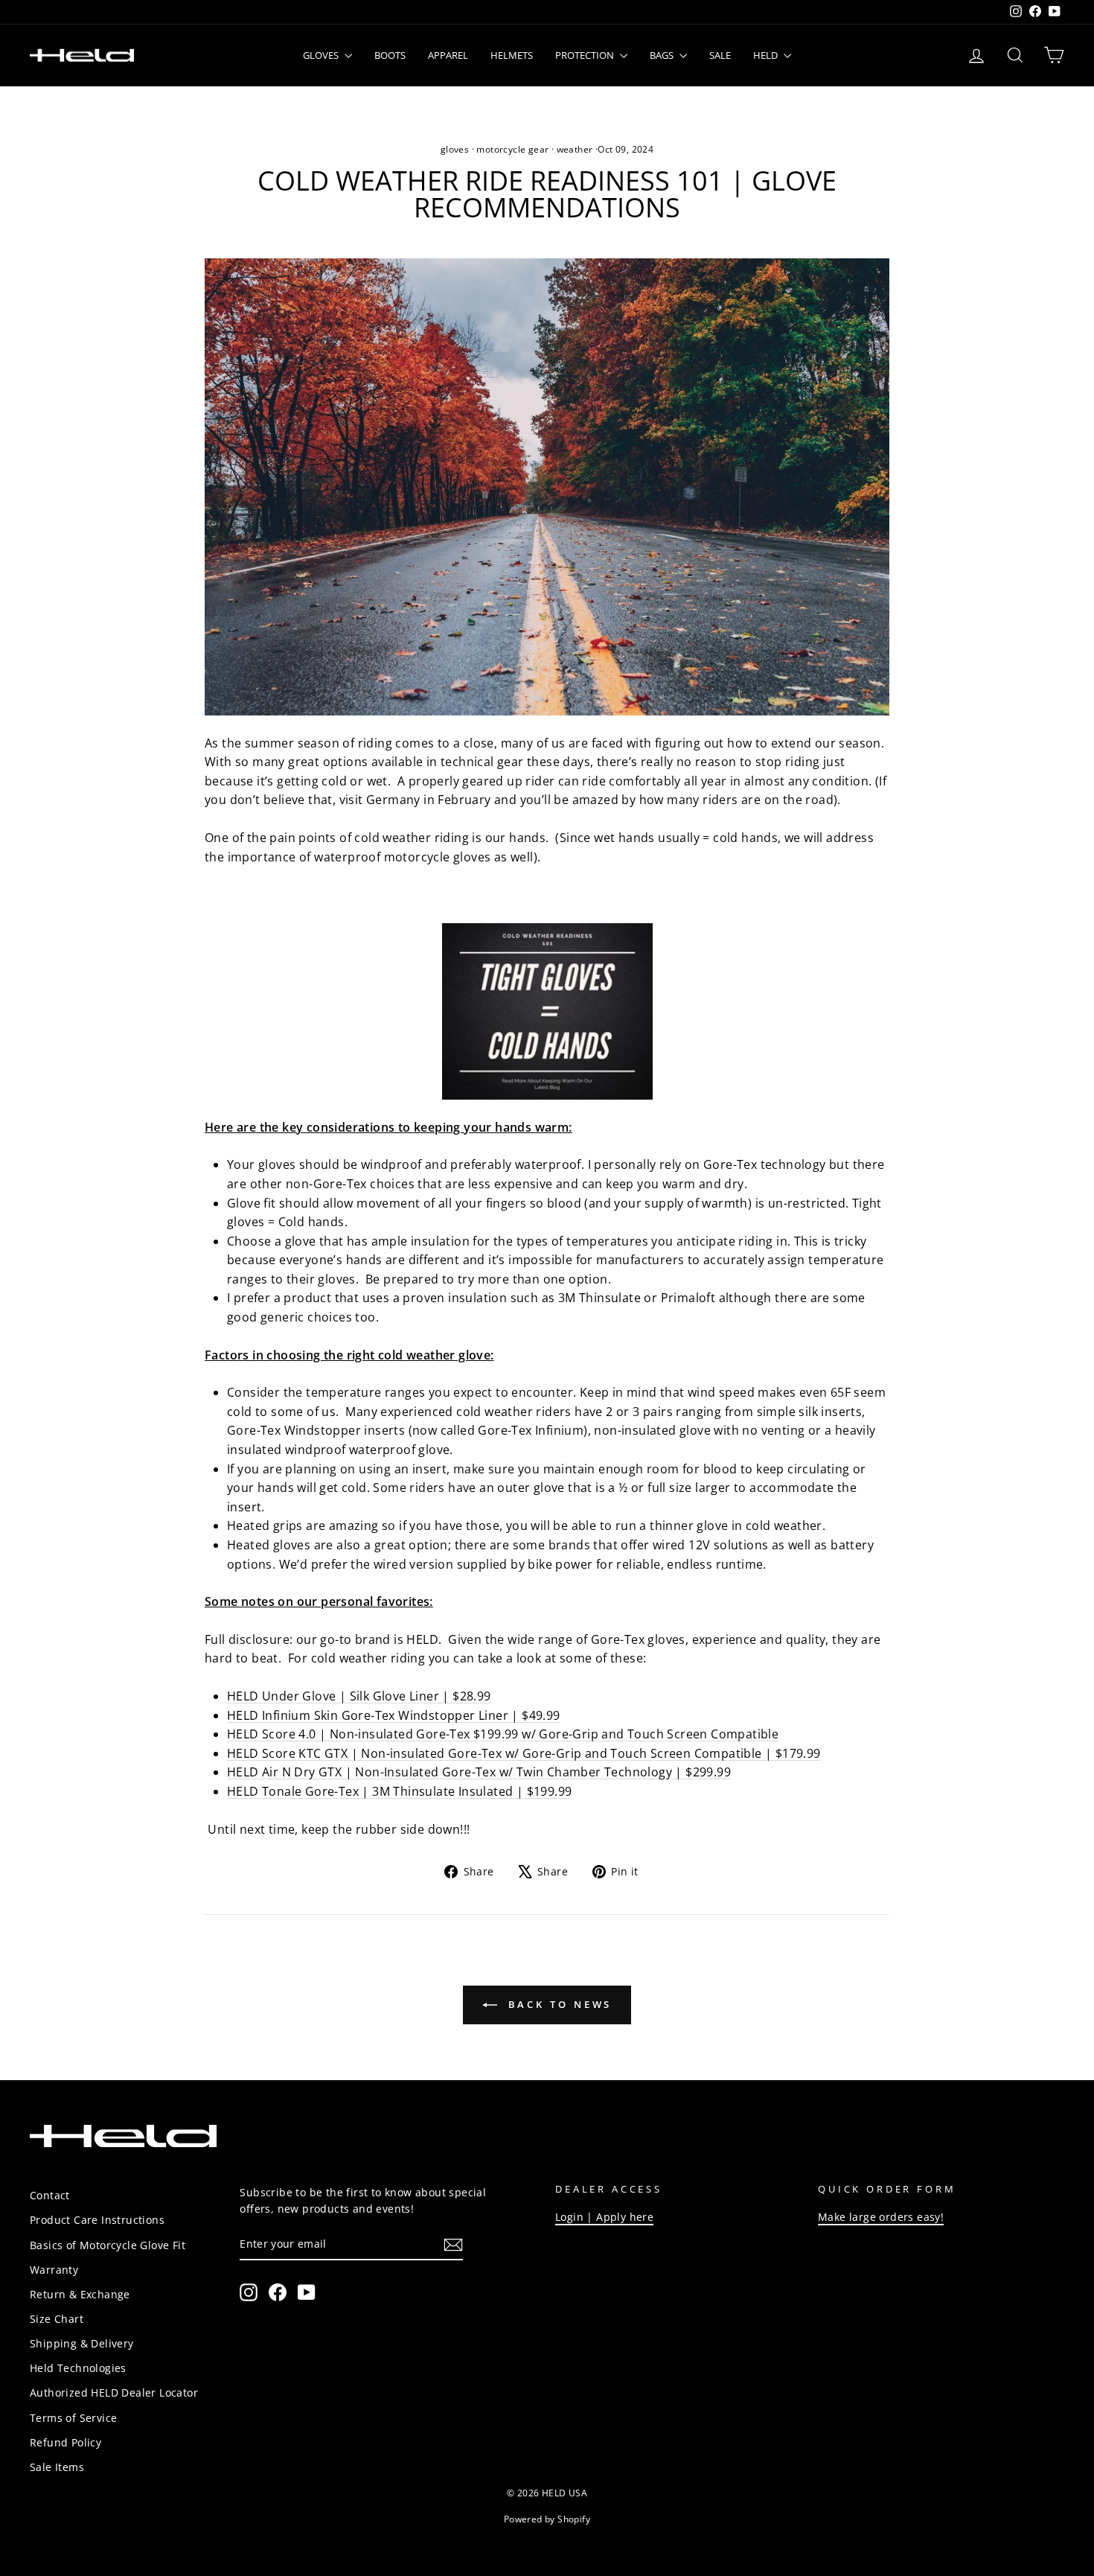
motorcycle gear (512, 149)
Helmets (512, 55)
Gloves (322, 55)
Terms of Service (73, 2418)
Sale (720, 55)
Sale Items (57, 2467)
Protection (586, 55)
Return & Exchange (80, 2294)
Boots (390, 55)
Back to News (558, 2004)
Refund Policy (65, 2442)
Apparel (448, 55)
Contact (50, 2195)
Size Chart (57, 2319)
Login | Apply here (604, 2217)
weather (575, 149)
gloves (455, 149)
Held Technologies (78, 2368)
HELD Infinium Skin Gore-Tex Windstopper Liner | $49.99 (394, 1715)
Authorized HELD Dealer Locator (114, 2392)
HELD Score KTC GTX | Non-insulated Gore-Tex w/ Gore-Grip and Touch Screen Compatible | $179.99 (524, 1753)
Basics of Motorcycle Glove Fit (108, 2245)
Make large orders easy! (881, 2217)
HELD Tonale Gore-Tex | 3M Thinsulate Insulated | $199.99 (399, 1791)
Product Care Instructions (97, 2220)
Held (767, 55)
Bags (663, 55)
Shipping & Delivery (82, 2343)
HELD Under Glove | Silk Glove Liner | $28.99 (359, 1696)
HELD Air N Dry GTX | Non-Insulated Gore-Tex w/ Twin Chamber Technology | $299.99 (479, 1772)
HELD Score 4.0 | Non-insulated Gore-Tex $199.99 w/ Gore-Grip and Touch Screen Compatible (503, 1734)
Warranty (54, 2270)
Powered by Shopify (547, 2519)
